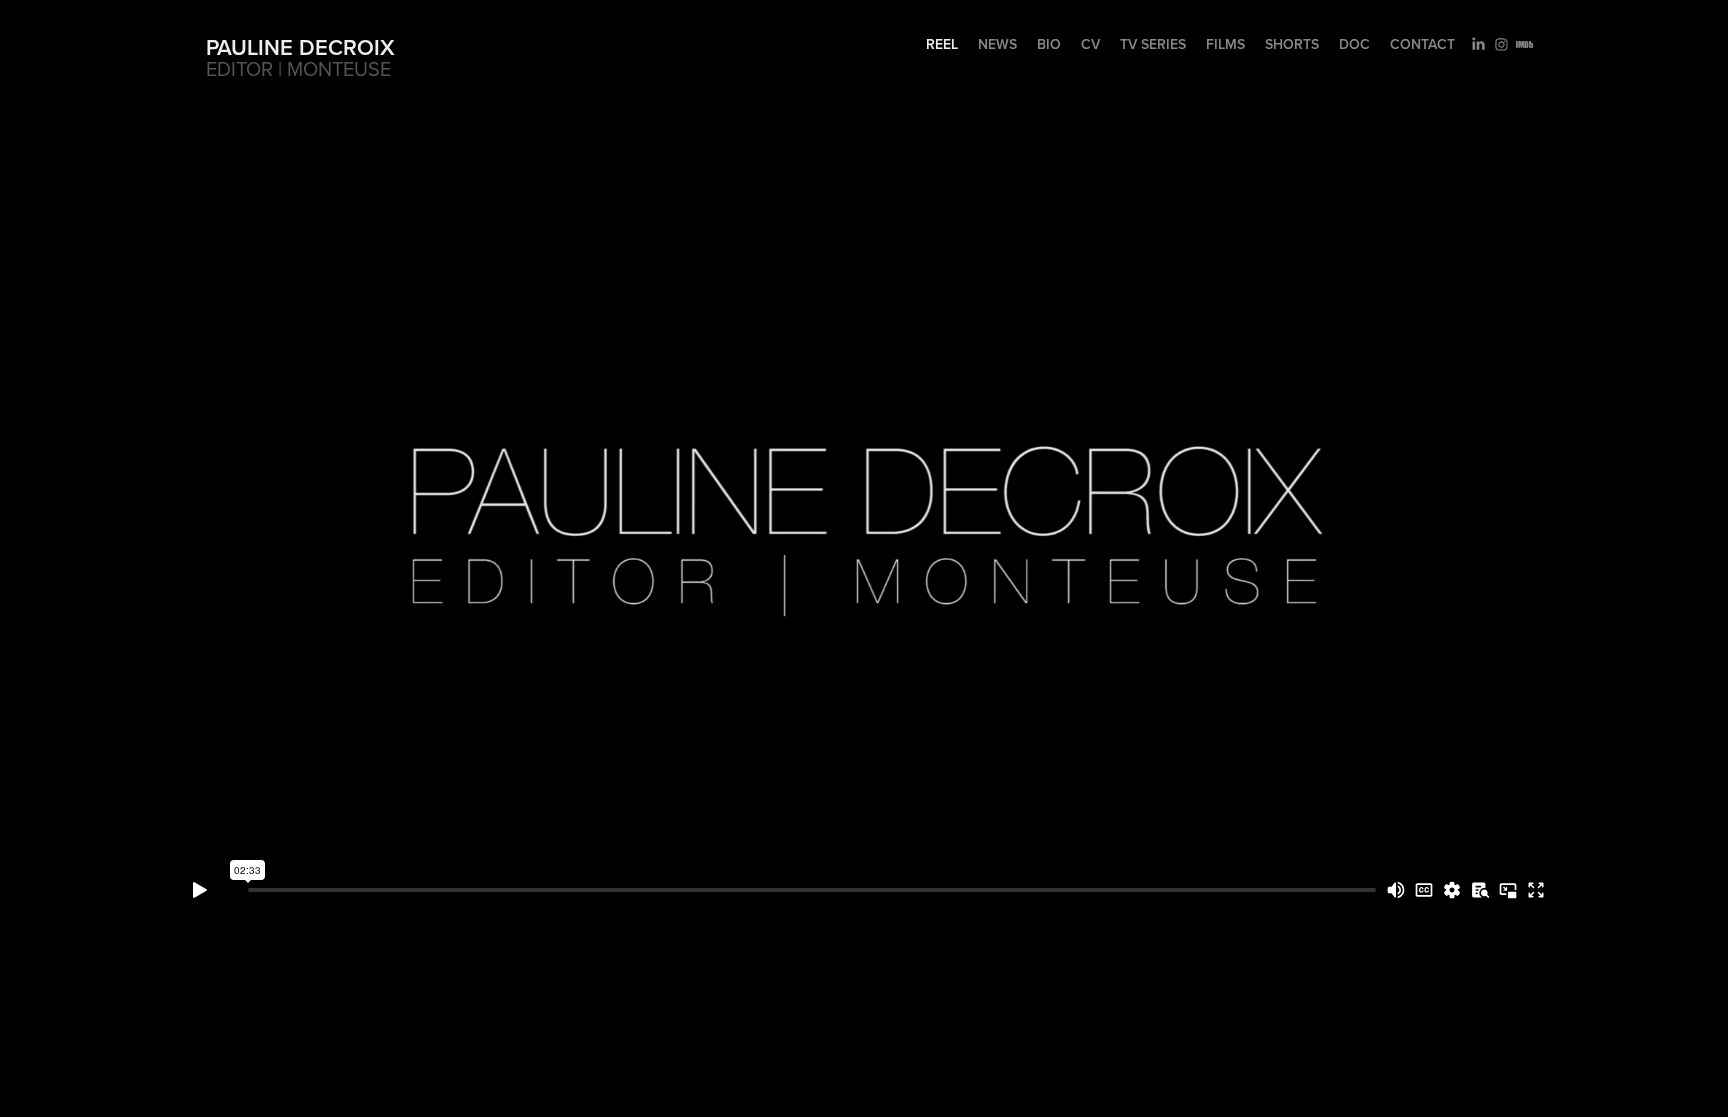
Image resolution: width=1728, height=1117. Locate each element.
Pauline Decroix (300, 47)
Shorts (1292, 44)
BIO (1049, 44)
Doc (1354, 44)
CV (1090, 44)
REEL (942, 44)
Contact (1422, 44)
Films (1225, 44)
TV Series (1153, 44)
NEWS (997, 44)
